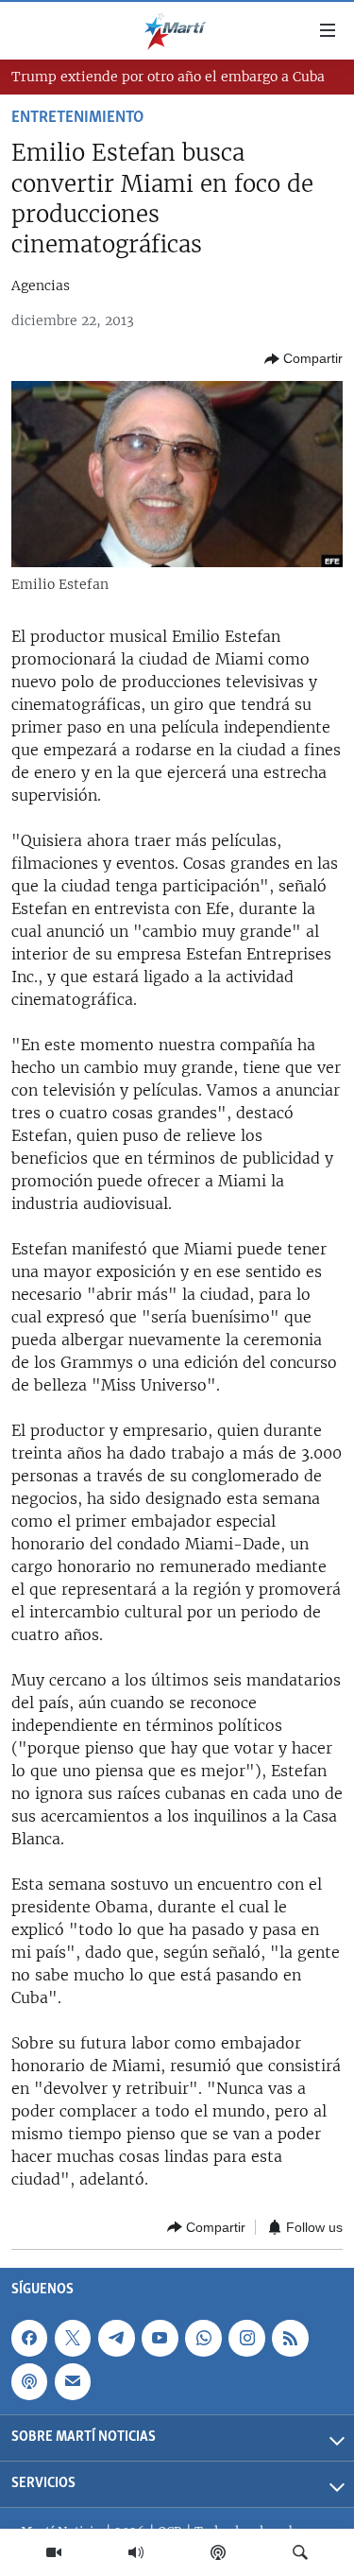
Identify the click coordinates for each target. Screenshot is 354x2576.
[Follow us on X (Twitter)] (73, 2338)
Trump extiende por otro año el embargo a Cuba (168, 77)
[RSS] (290, 2338)
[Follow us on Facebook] (29, 2338)
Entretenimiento (77, 118)
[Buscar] (300, 2552)
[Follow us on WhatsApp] (203, 2338)
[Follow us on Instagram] (246, 2338)
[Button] (303, 359)
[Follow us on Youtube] (160, 2338)
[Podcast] (218, 2552)
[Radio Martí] (136, 2552)
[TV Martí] (54, 2552)
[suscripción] (73, 2381)
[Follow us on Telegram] (116, 2338)
